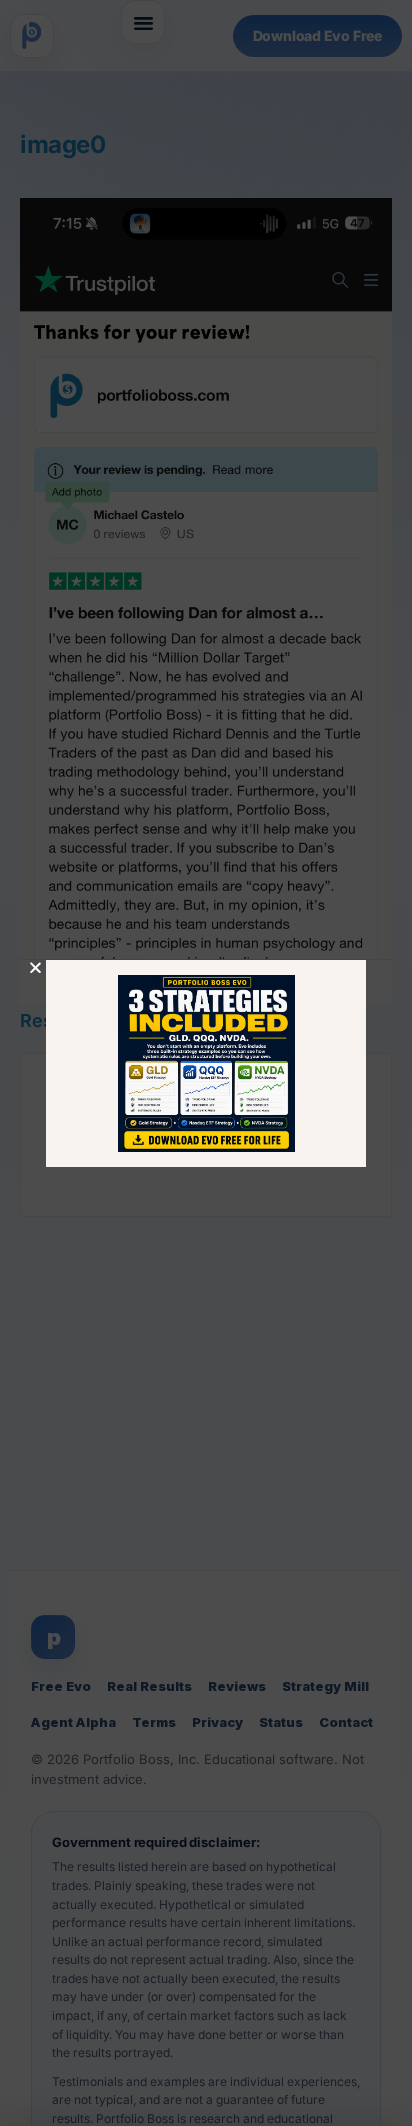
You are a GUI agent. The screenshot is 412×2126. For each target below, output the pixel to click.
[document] (206, 1063)
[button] (35, 967)
